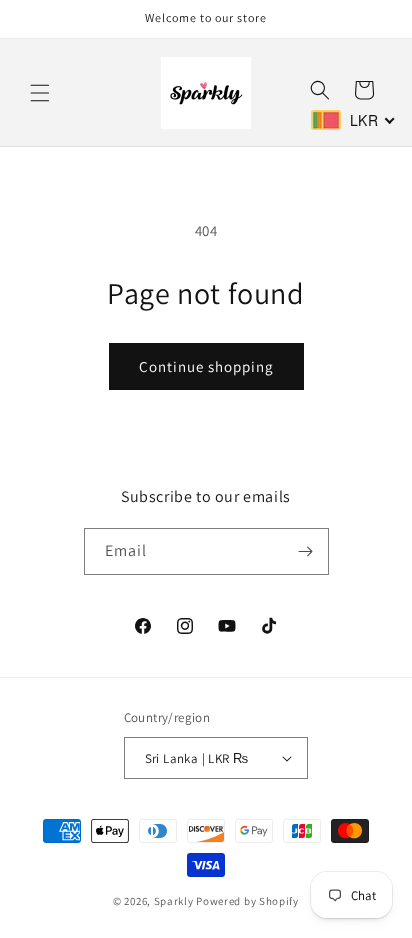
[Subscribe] (306, 551)
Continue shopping (206, 366)
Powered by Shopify (247, 901)
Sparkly (174, 901)
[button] (40, 93)
